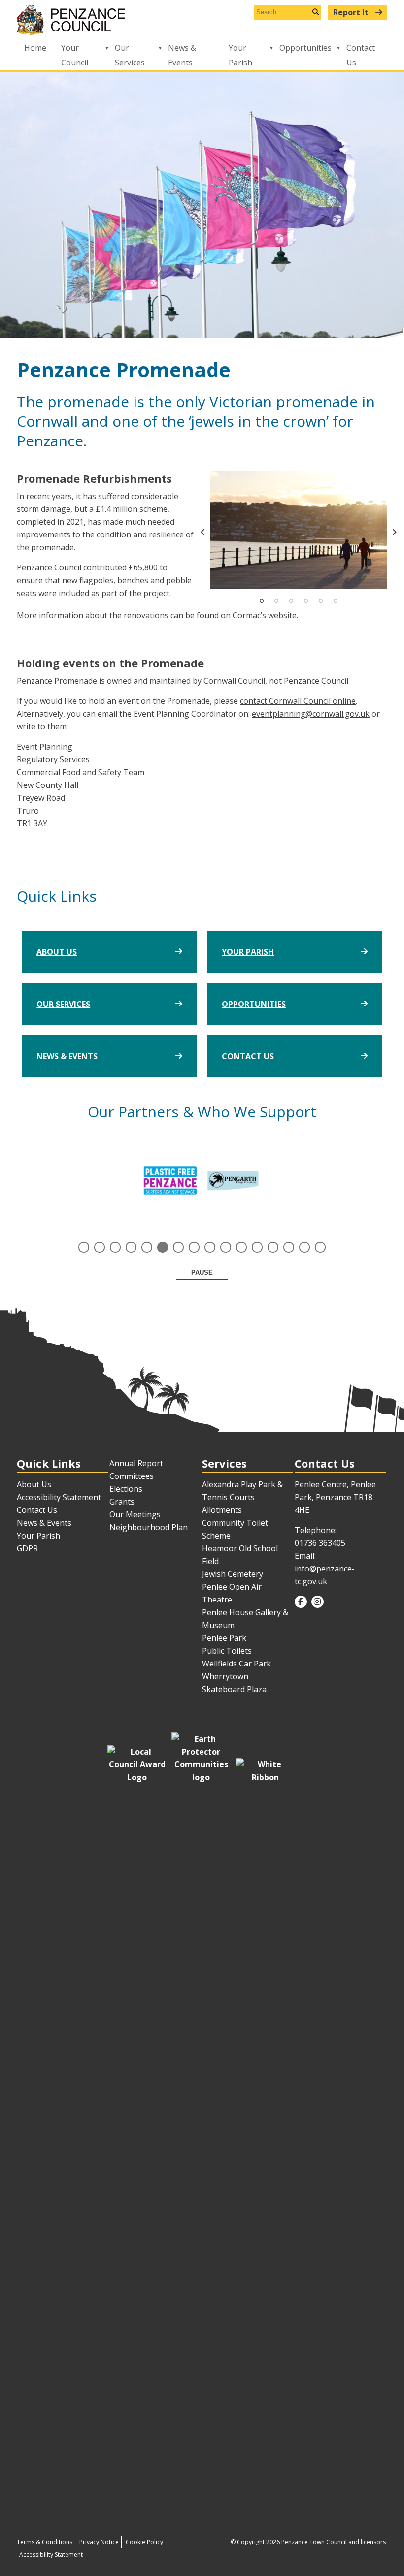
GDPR (27, 1548)
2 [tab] (276, 601)
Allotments (222, 1510)
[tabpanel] (299, 530)
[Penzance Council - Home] (202, 20)
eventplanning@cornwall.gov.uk (311, 714)
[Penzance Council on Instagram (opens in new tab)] (318, 1602)
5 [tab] (321, 601)
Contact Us (361, 55)
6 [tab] (336, 601)
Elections (126, 1489)
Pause (202, 1272)
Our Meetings (135, 1514)
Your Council (75, 55)
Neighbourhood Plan (149, 1527)
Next (395, 532)
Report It (352, 12)
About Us (57, 952)
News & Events (182, 55)
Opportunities (305, 48)
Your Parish (240, 55)
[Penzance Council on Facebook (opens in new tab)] (301, 1602)
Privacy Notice (99, 2542)
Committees (132, 1476)
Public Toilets (227, 1651)
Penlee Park (224, 1638)
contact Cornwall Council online (298, 701)
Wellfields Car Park (236, 1664)
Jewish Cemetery (233, 1574)
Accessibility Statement (59, 1497)
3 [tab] (291, 601)
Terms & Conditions (45, 2542)
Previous (202, 532)
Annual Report (136, 1463)
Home (35, 48)
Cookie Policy (144, 2542)
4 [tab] (306, 601)
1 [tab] (262, 601)
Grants (122, 1502)
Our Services (130, 55)
